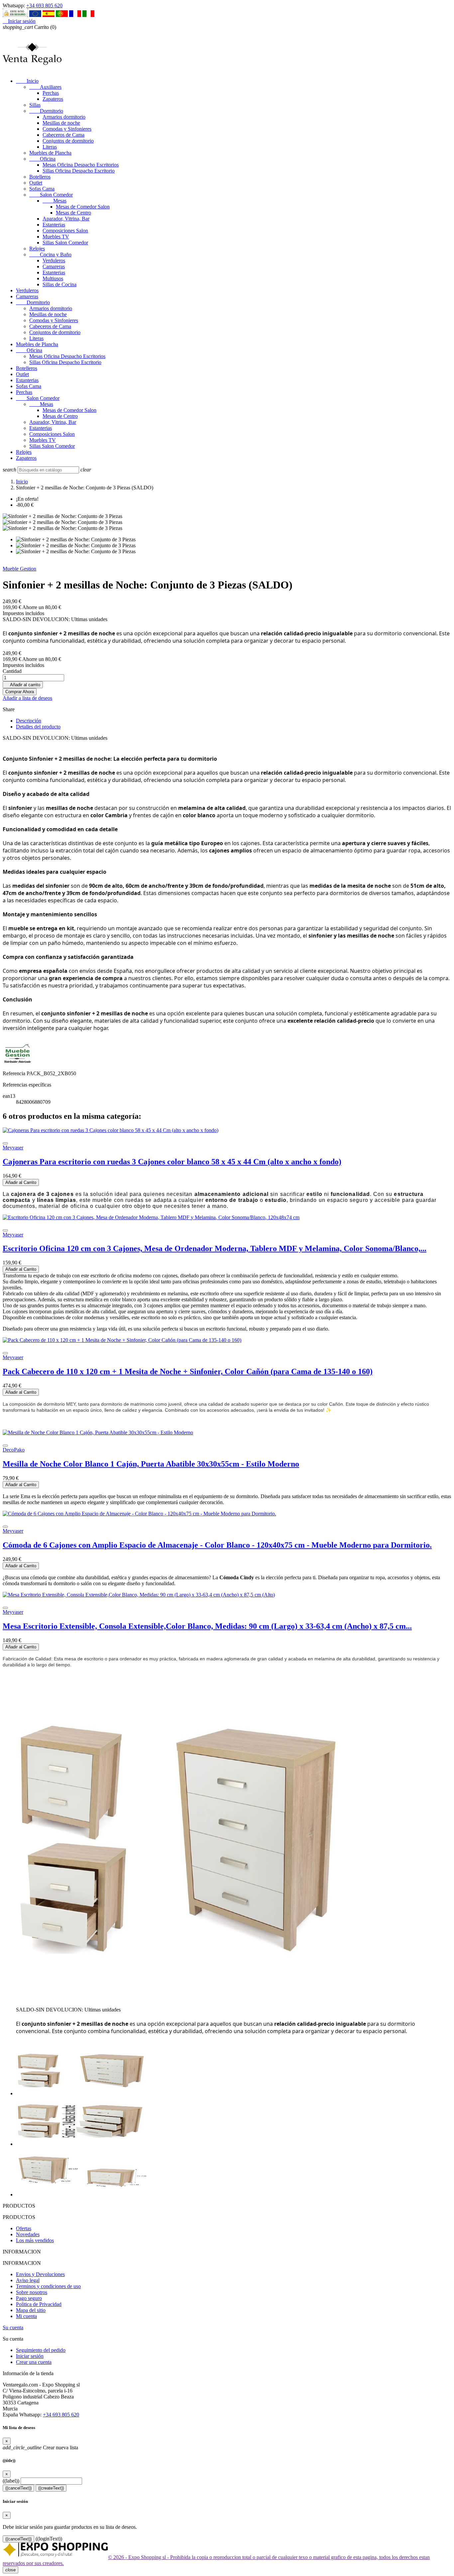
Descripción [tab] (29, 721)
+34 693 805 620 (44, 5)
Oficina (42, 159)
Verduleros (54, 260)
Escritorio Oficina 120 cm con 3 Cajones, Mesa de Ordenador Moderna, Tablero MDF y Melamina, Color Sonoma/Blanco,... (215, 1248)
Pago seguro (29, 2298)
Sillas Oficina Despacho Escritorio (79, 171)
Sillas (35, 105)
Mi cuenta (26, 2316)
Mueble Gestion (19, 569)
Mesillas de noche (61, 123)
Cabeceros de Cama (63, 135)
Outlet (36, 183)
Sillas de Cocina (59, 284)
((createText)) (51, 2488)
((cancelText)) (18, 2488)
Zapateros (53, 99)
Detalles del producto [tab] (38, 727)
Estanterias (54, 225)
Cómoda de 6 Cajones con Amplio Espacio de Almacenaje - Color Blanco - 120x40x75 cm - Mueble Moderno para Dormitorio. (217, 1545)
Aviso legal (28, 2280)
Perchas (51, 93)
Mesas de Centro (73, 213)
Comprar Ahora (20, 692)
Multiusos (53, 278)
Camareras (54, 266)
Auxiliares (45, 87)
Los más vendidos (35, 2240)
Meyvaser (13, 1148)
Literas (50, 147)
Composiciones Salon (65, 231)
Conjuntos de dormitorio (68, 141)
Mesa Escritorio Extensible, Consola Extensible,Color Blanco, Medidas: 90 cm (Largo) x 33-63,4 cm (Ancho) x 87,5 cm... (207, 1626)
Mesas (55, 201)
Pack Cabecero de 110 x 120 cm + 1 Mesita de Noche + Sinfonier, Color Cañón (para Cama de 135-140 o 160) (188, 1371)
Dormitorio (46, 111)
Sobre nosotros (32, 2292)
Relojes (37, 249)
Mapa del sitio (31, 2310)
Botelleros (40, 177)
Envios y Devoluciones (40, 2274)
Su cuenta (13, 2327)
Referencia (15, 1073)
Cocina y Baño (50, 255)
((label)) (11, 2481)
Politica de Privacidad (39, 2304)
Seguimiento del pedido (41, 2350)
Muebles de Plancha (50, 153)
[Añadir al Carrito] (5, 1143)
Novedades (28, 2234)
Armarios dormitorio (64, 117)
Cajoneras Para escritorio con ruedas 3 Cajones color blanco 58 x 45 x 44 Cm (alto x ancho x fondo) (172, 1162)
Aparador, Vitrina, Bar (66, 219)
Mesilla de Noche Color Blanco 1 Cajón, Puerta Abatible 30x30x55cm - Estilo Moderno (151, 1464)
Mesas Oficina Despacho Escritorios (81, 165)
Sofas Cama (42, 189)
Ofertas (24, 2228)
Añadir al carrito (23, 685)
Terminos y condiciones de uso (48, 2286)
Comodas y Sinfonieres (67, 129)
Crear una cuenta (34, 2362)
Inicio (27, 81)
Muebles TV (56, 237)
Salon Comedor (51, 195)
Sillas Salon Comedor (65, 243)
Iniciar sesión (30, 2356)
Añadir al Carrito (21, 1182)
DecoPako (14, 1450)
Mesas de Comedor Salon (83, 207)
